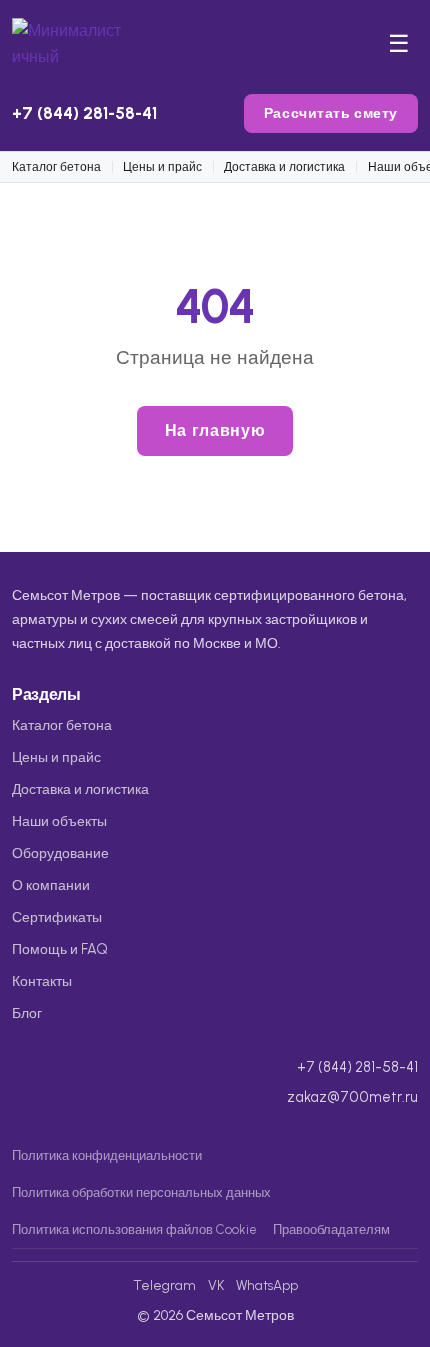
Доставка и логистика (284, 166)
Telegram (164, 1285)
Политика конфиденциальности (107, 1155)
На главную (215, 430)
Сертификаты (57, 917)
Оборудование (60, 853)
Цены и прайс (162, 166)
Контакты (42, 981)
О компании (51, 885)
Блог (27, 1013)
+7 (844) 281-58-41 (84, 113)
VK (216, 1285)
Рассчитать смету (331, 113)
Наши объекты (59, 821)
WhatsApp (267, 1285)
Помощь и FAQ (60, 949)
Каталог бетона (56, 166)
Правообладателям (331, 1229)
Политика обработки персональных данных (141, 1192)
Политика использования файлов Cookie (134, 1229)
